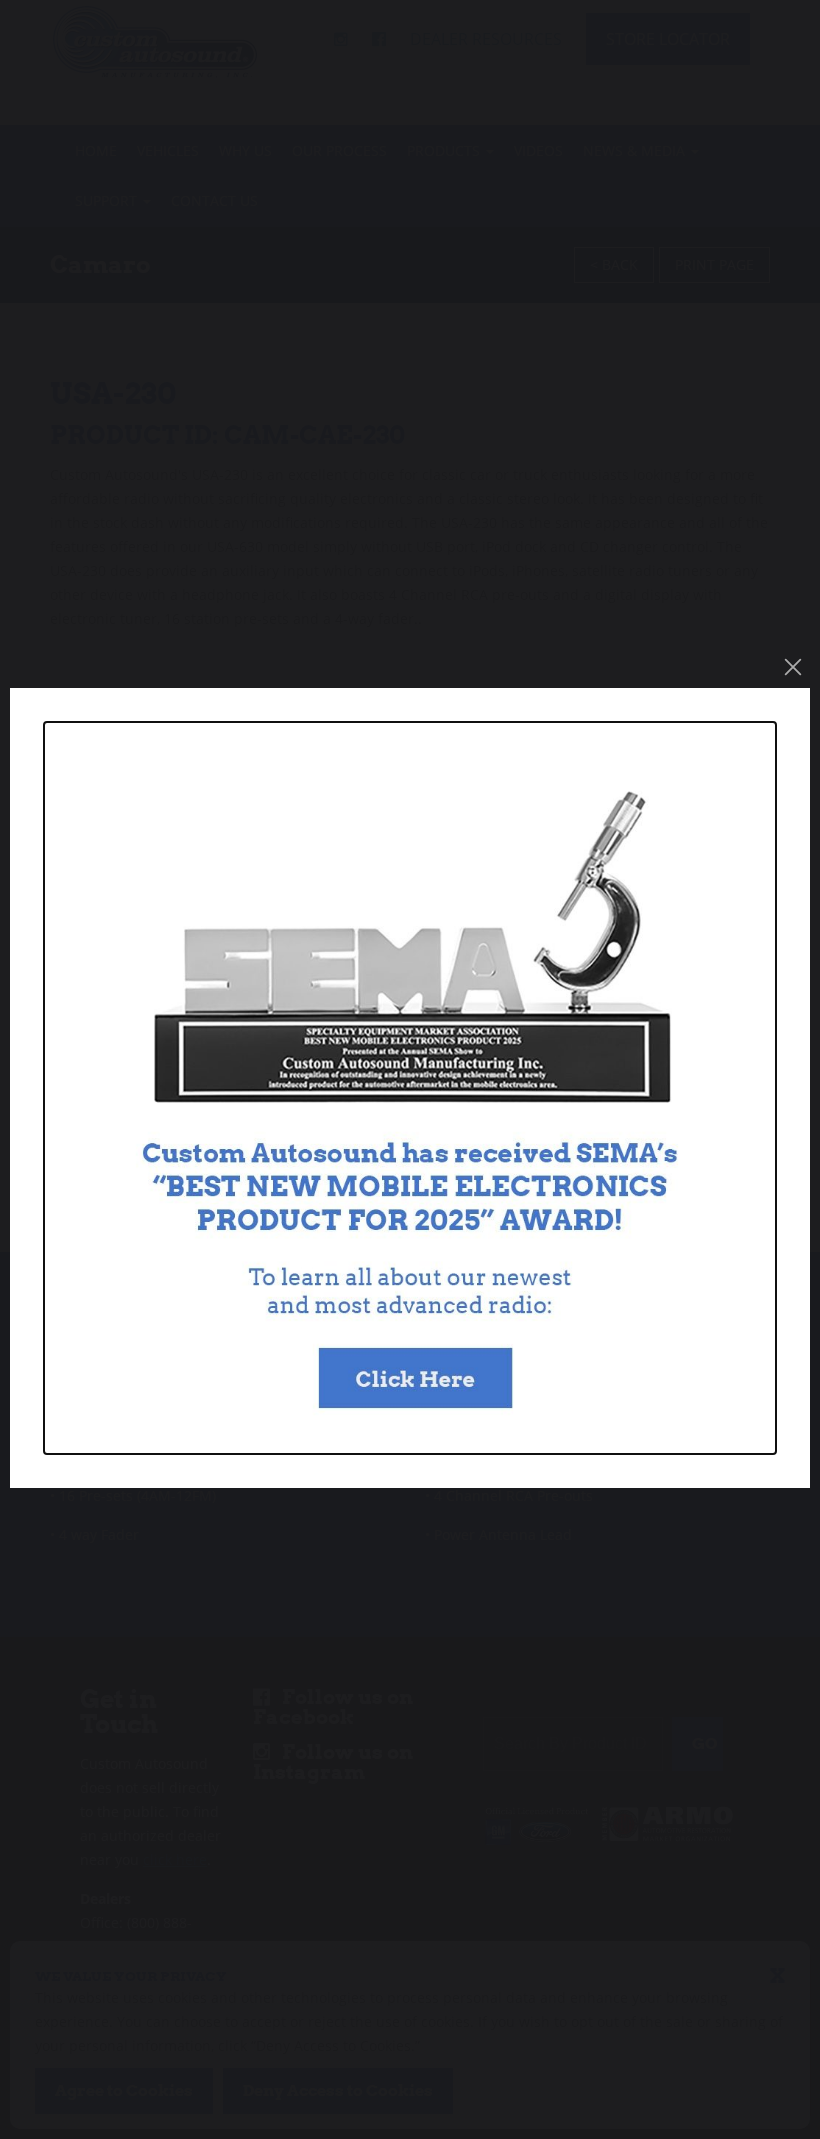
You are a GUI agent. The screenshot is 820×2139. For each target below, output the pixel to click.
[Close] (793, 667)
